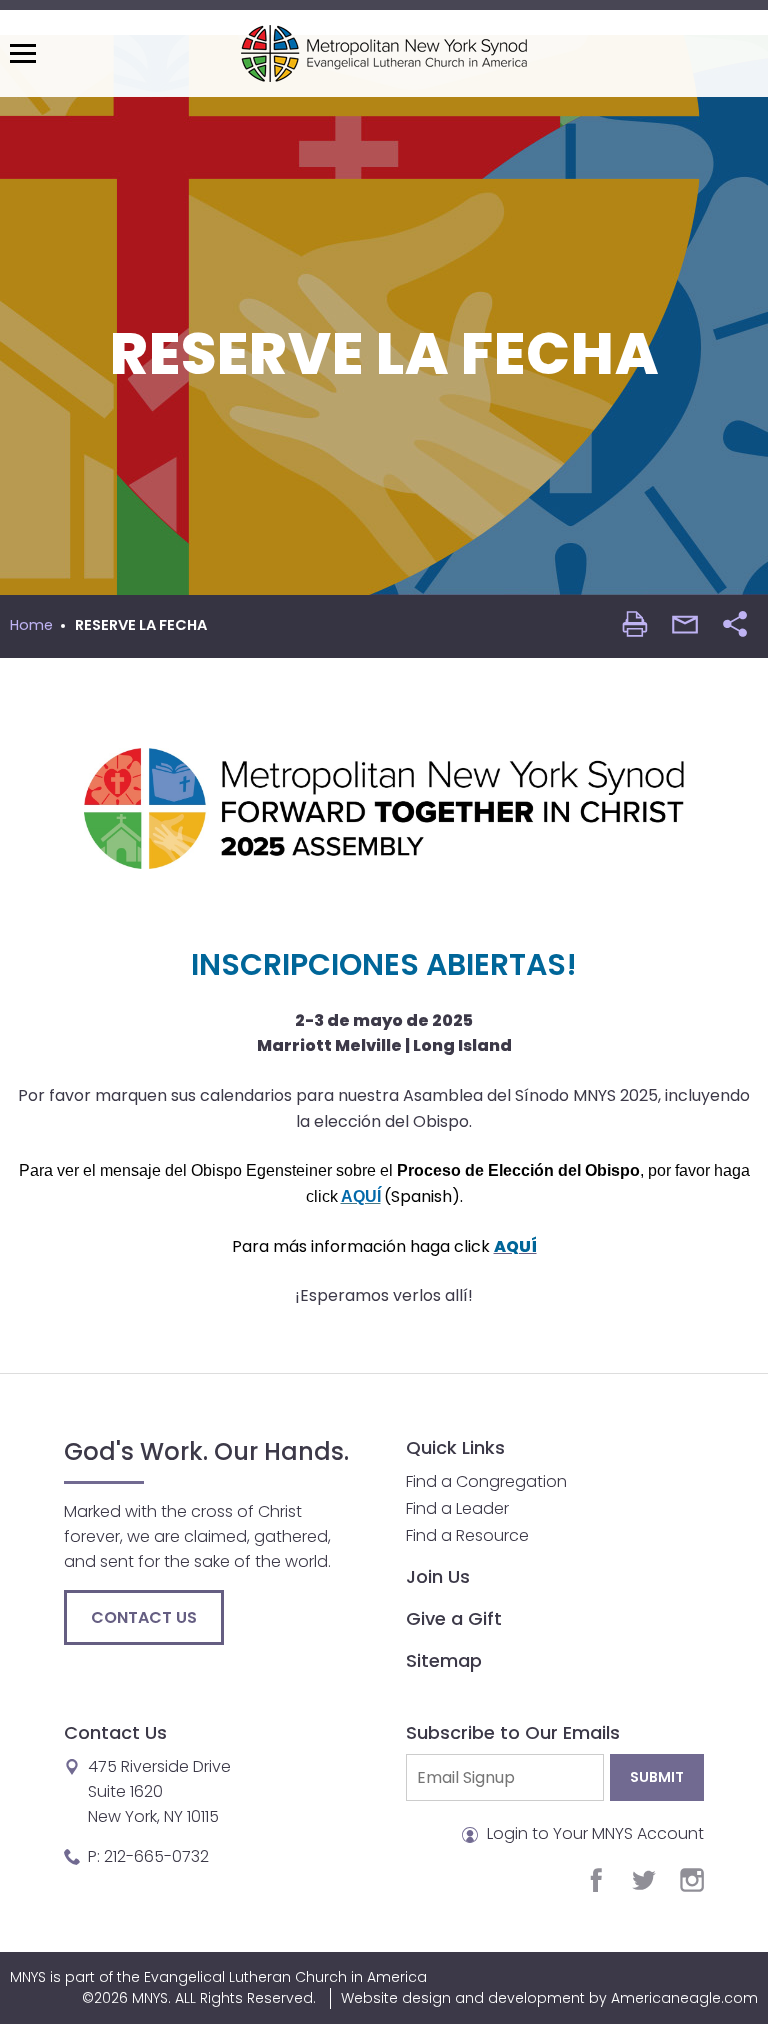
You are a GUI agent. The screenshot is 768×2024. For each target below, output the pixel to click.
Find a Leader (457, 1508)
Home (31, 625)
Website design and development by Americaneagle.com (549, 1998)
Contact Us (144, 1617)
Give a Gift (454, 1618)
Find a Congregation (486, 1481)
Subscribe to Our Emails (513, 1732)
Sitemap (444, 1660)
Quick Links (455, 1447)
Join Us (438, 1576)
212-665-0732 (156, 1856)
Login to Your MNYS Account (593, 1833)
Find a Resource (467, 1535)
